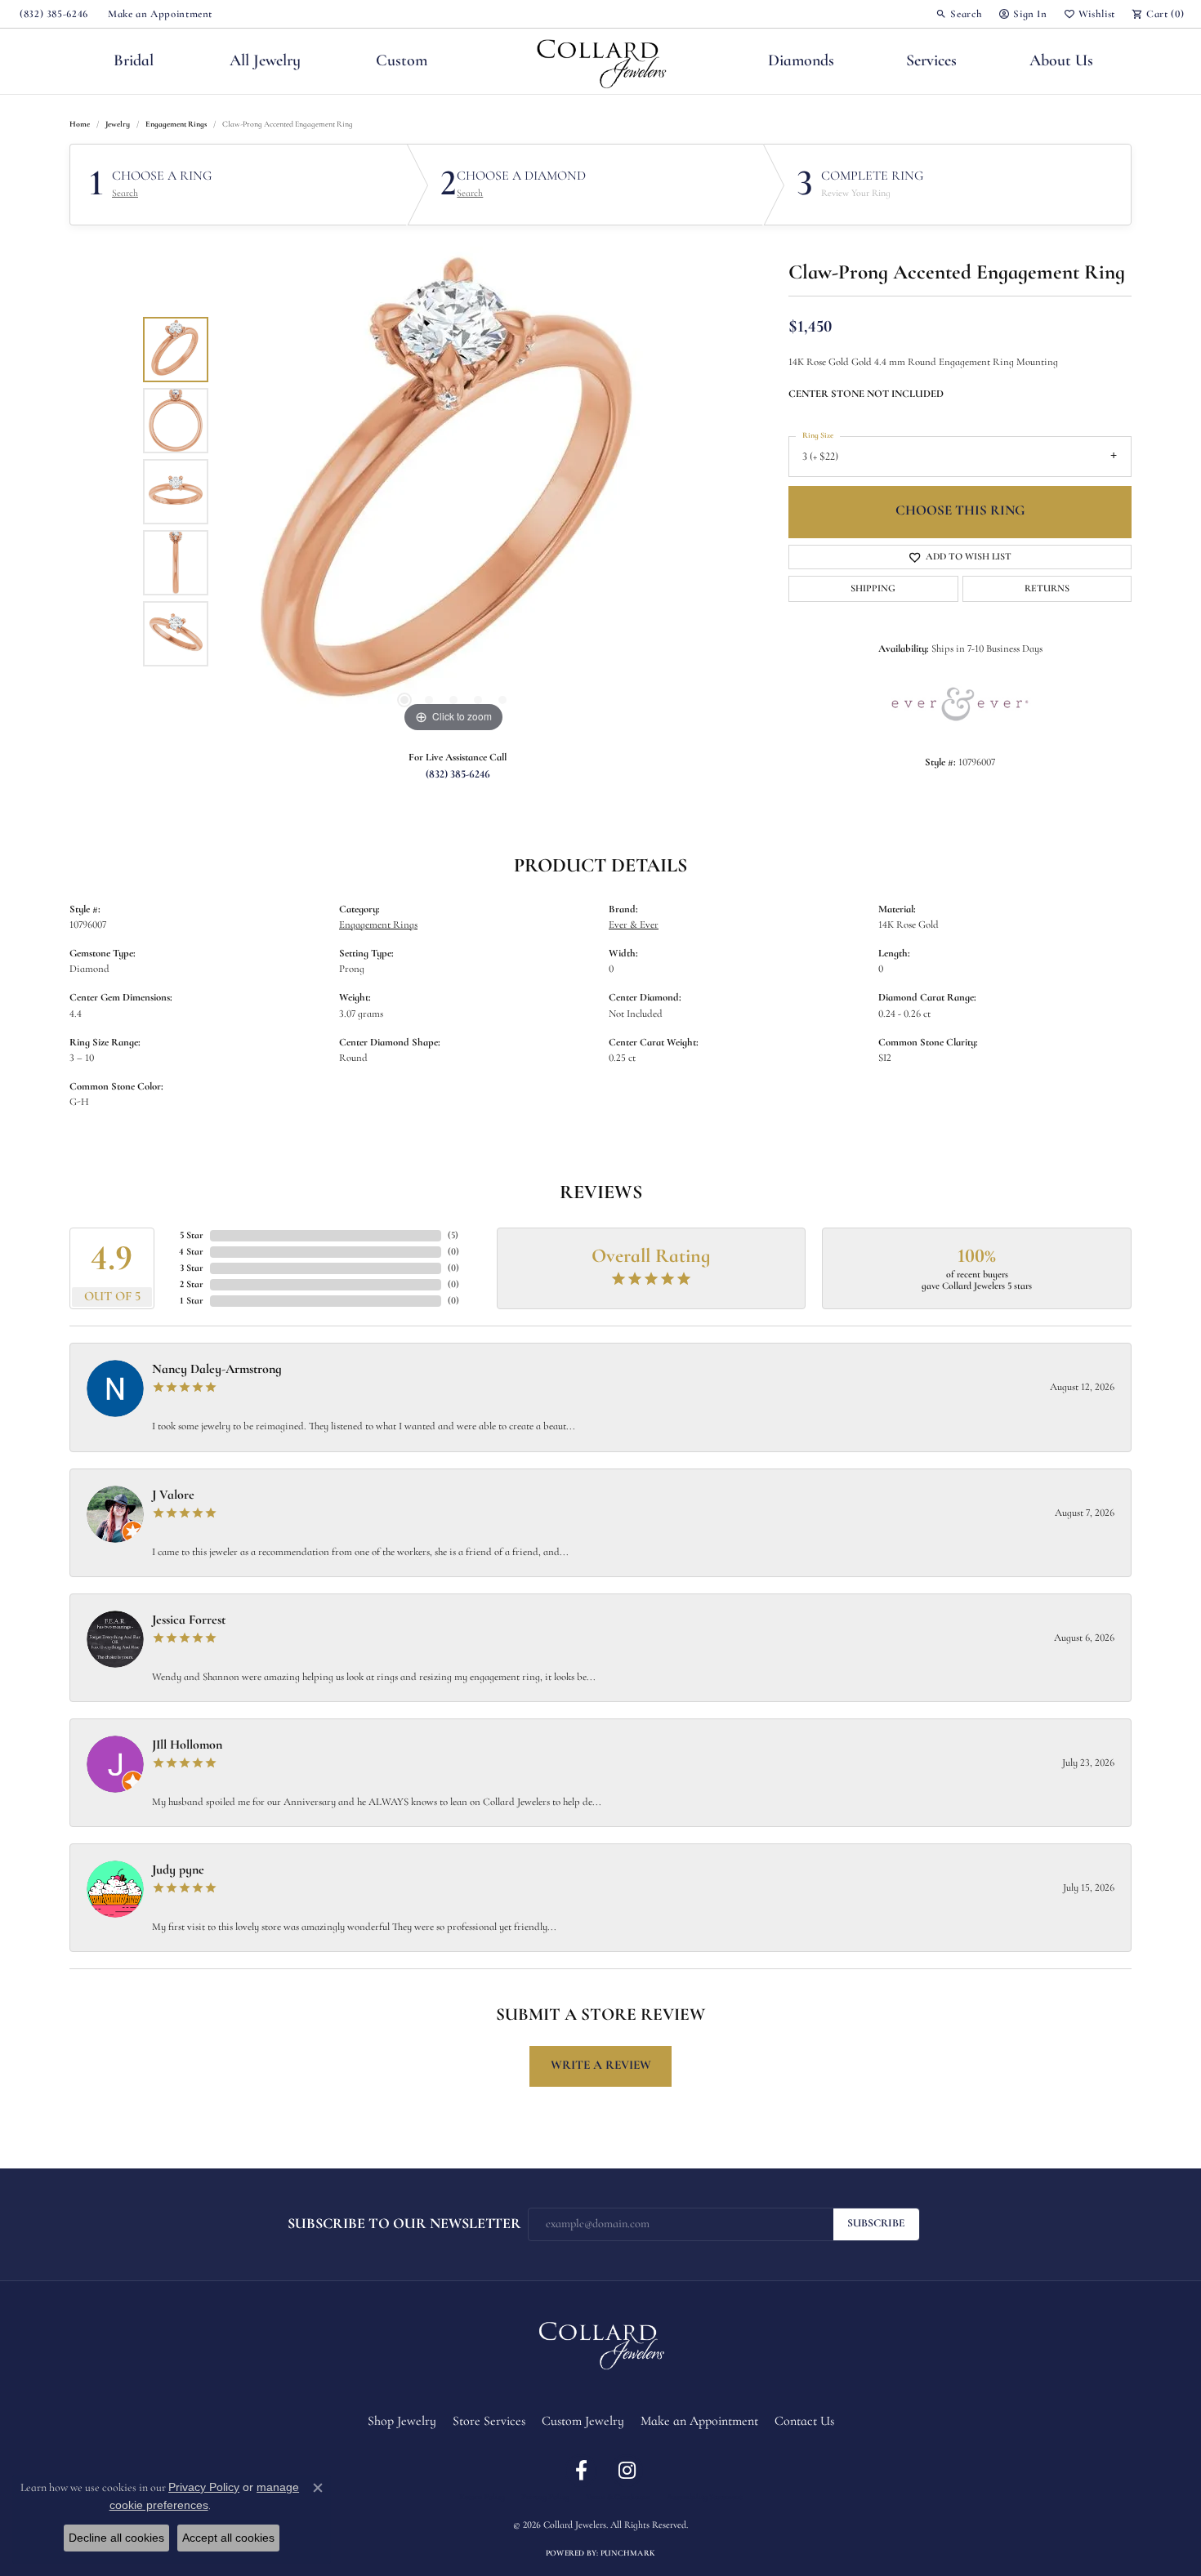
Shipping (873, 589)
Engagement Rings (176, 125)
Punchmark (628, 2554)
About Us (1061, 61)
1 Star (192, 1301)
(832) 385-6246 (458, 775)
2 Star (192, 1285)
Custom (402, 61)
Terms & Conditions (618, 2498)
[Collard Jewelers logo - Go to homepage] (601, 61)
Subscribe (876, 2224)
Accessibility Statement (704, 2498)
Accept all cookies (228, 2538)
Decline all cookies (116, 2538)
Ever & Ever (634, 925)
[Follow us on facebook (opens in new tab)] (581, 2471)
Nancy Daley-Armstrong (217, 1370)
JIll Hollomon (187, 1745)
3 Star (192, 1268)
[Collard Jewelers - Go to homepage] (600, 2342)
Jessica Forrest (189, 1620)
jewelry (118, 125)
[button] (959, 14)
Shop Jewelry (402, 2422)
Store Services (489, 2422)
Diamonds (801, 61)
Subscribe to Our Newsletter (404, 2224)
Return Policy (482, 2498)
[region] (453, 492)
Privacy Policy (545, 2498)
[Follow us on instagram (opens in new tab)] (627, 2471)
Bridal (134, 61)
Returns (1047, 589)
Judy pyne (178, 1870)
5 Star (192, 1236)
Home (80, 125)
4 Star (191, 1252)
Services (931, 61)
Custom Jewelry (583, 2422)
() (453, 1236)
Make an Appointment (699, 2422)
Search (125, 194)
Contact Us (804, 2422)
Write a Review (601, 2066)
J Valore (173, 1495)
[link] (52, 14)
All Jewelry (265, 61)
